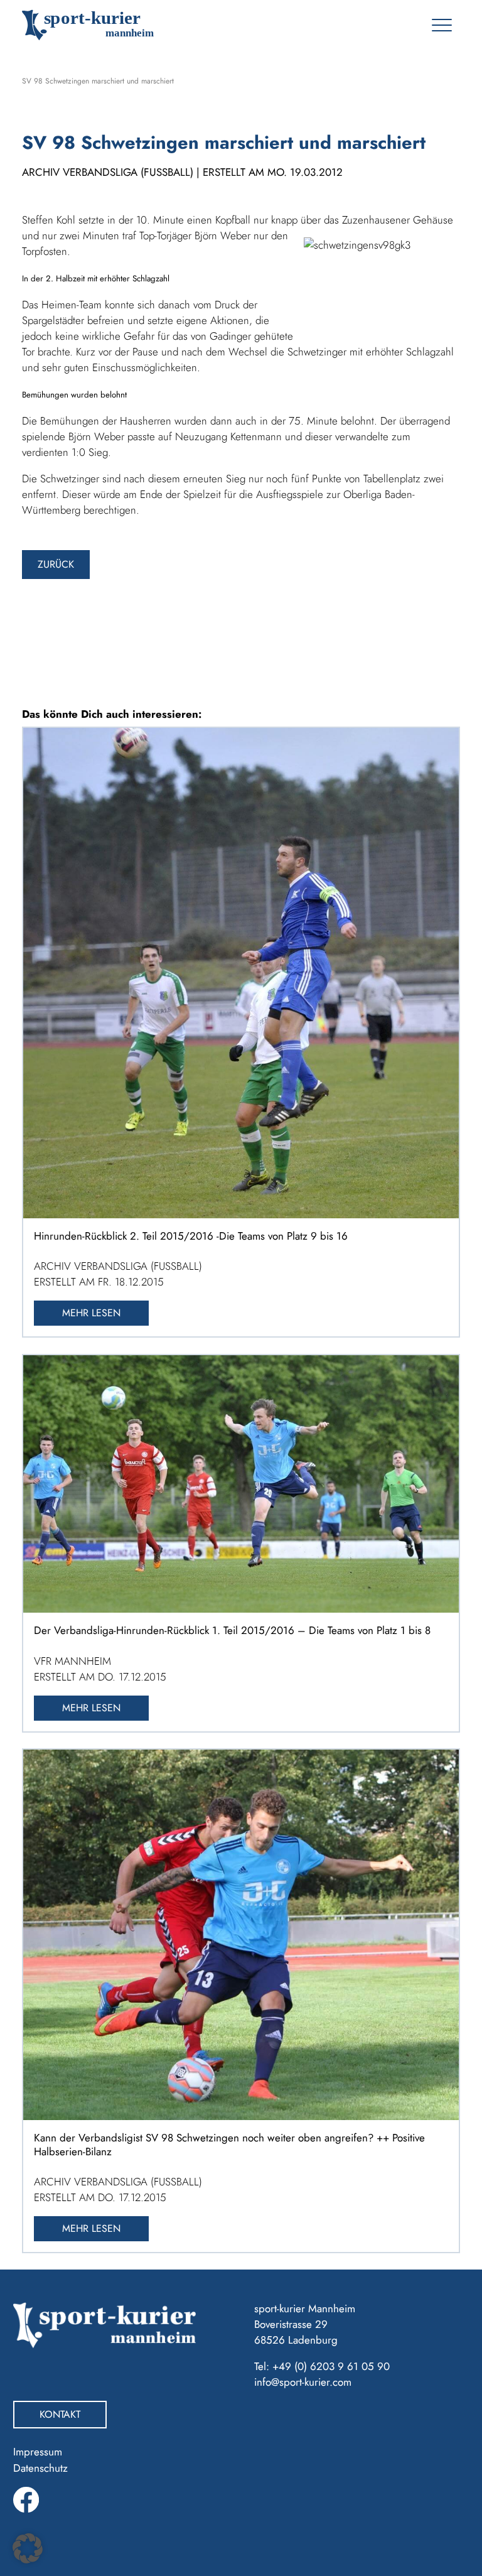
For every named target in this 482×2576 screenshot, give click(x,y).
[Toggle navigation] (442, 25)
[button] (28, 2548)
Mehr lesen (91, 1313)
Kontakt (60, 2414)
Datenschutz (40, 2468)
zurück (56, 564)
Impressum (38, 2452)
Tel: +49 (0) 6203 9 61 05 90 (322, 2366)
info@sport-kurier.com (303, 2382)
